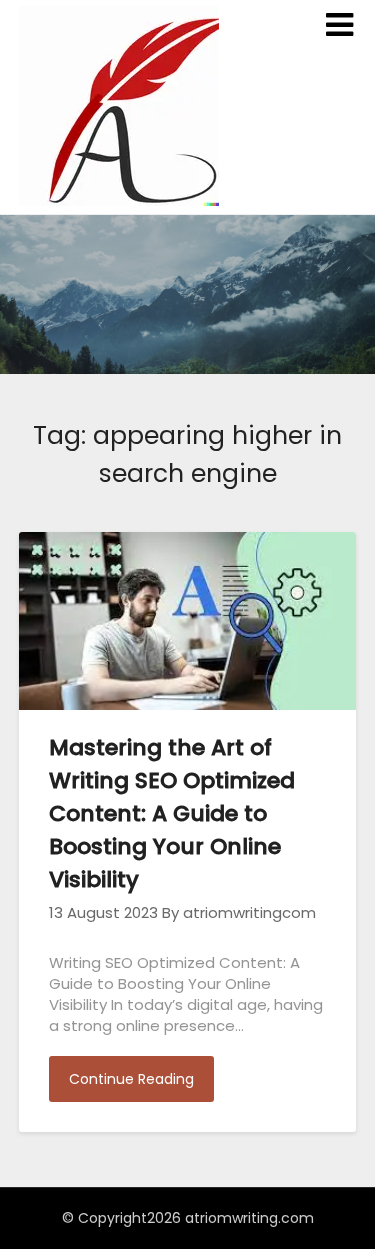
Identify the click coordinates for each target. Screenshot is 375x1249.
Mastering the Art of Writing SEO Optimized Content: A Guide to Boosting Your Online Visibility (172, 813)
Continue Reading (131, 1079)
